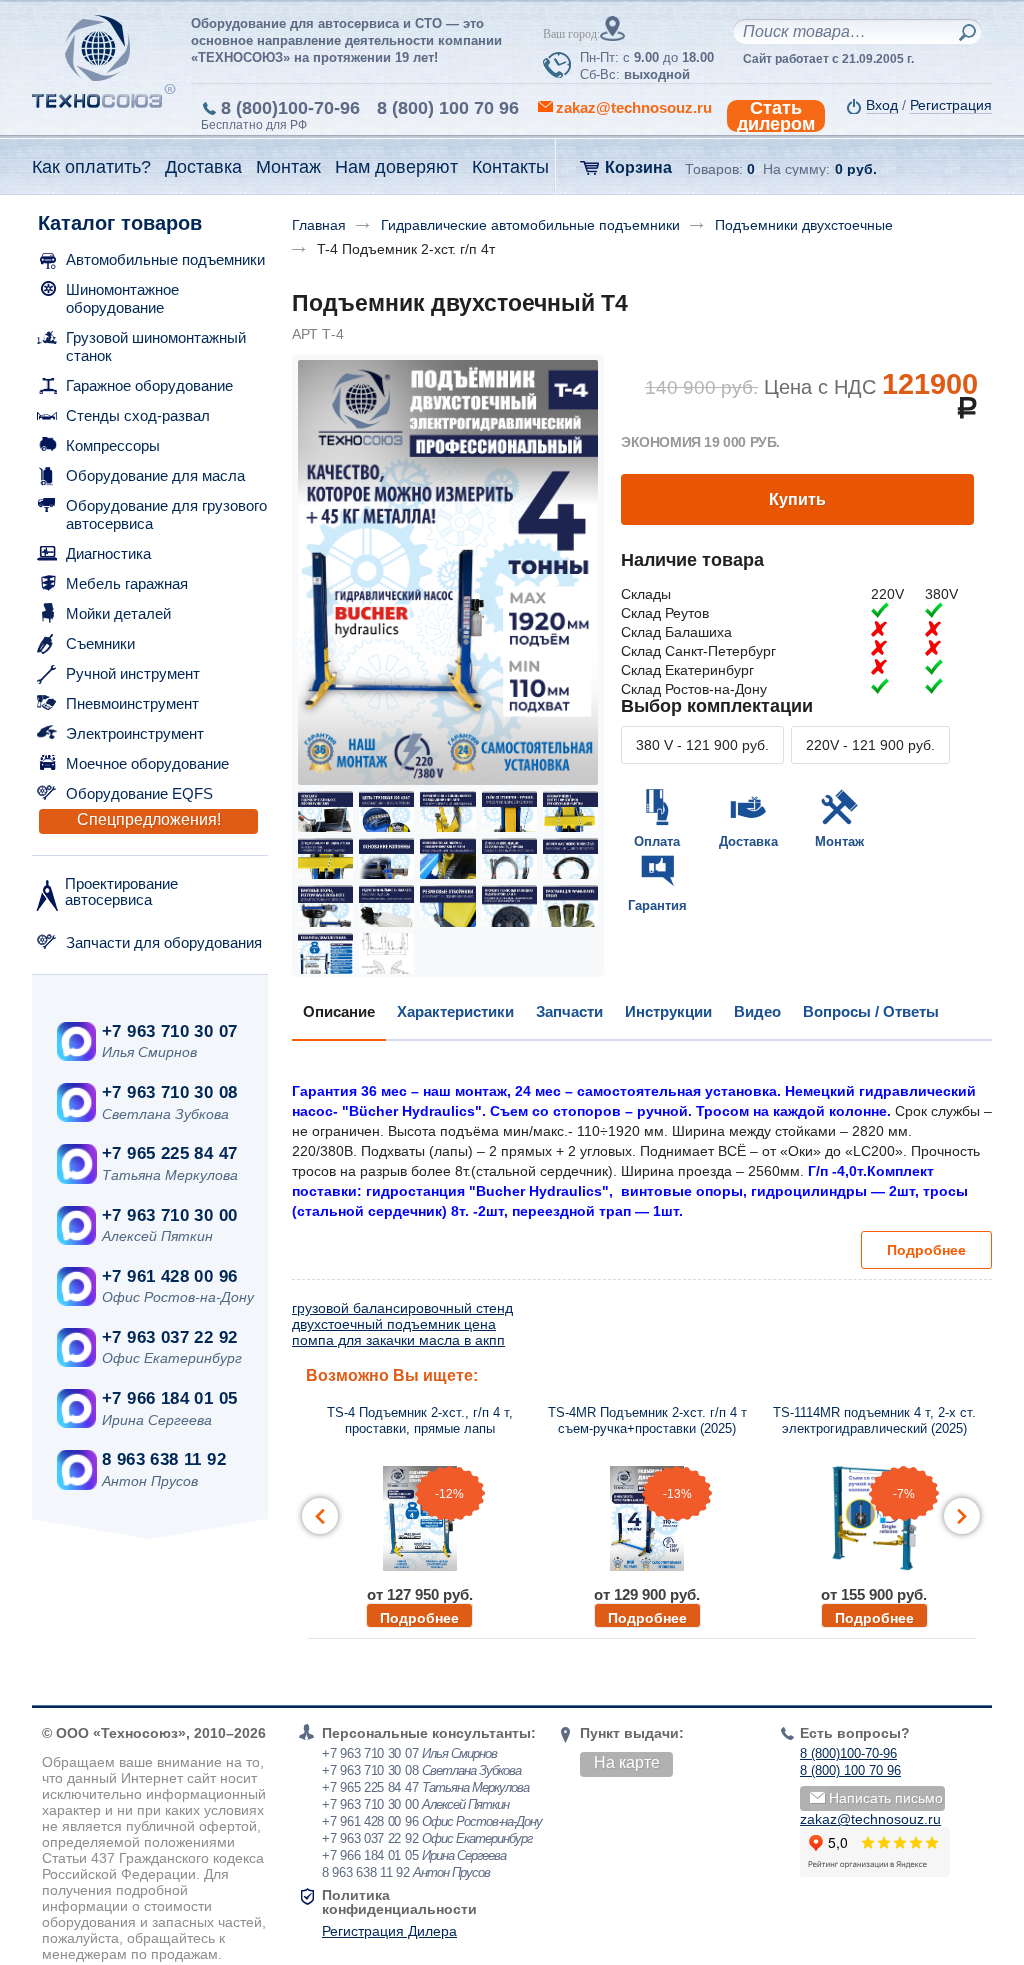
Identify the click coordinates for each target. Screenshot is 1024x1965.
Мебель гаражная (127, 583)
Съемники (100, 643)
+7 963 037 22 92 (169, 1337)
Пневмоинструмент (132, 703)
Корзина (638, 167)
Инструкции (668, 1011)
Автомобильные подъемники (165, 259)
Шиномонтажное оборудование (122, 298)
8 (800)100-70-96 (290, 108)
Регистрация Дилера (389, 1931)
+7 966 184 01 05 (169, 1398)
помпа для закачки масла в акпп (398, 1340)
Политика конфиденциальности (399, 1902)
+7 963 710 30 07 (169, 1031)
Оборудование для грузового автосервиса (166, 514)
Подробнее (926, 1250)
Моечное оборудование (147, 763)
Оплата (657, 841)
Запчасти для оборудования (164, 942)
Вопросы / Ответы (871, 1011)
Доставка (748, 841)
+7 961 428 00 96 (169, 1276)
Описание (339, 1011)
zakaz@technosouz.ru (870, 1819)
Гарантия (657, 905)
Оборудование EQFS (139, 793)
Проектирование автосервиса (121, 891)
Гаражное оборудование (149, 385)
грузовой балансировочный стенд (402, 1308)
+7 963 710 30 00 (169, 1215)
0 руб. (856, 169)
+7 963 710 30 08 (169, 1092)
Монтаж (839, 841)
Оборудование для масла (155, 475)
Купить (797, 499)
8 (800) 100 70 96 (448, 108)
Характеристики (455, 1011)
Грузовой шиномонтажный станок (156, 346)
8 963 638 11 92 (164, 1459)
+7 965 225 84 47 (169, 1153)
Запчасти (569, 1011)
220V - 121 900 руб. (870, 745)
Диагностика (108, 553)
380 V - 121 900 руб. (702, 745)
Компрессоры (113, 445)
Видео (757, 1011)
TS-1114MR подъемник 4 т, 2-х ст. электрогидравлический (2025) (874, 1420)
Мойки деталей (118, 613)
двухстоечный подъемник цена (394, 1324)
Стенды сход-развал (138, 415)
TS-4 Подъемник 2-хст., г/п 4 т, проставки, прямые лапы (420, 1420)
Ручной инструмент (133, 673)
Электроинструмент (135, 733)
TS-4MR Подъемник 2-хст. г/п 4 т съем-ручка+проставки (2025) (647, 1420)
